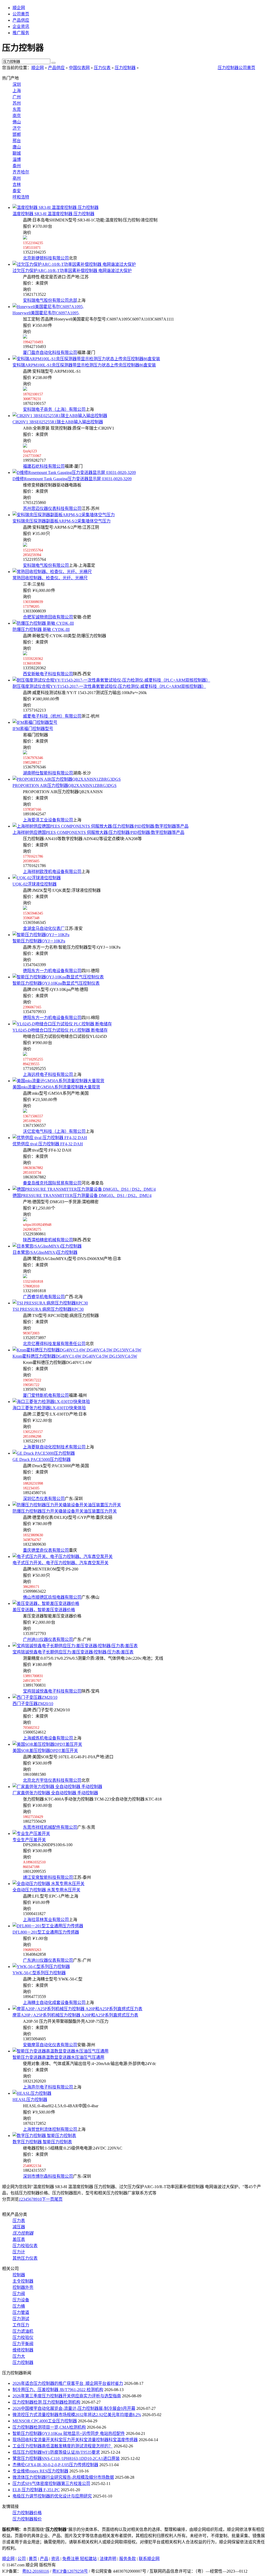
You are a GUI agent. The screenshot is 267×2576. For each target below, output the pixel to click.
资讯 (55, 2559)
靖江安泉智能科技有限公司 (48, 1877)
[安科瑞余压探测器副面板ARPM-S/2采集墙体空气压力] (64, 515)
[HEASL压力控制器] (32, 2093)
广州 (17, 97)
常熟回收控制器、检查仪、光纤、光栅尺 (50, 578)
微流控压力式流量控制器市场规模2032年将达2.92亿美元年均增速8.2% (77, 2415)
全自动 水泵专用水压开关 (46, 1890)
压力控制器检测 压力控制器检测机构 (46, 2402)
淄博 (17, 160)
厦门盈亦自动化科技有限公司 (50, 353)
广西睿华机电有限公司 (44, 1297)
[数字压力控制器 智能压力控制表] (44, 2136)
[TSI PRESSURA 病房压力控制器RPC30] (50, 1303)
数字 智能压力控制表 (42, 2142)
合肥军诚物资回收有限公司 (48, 617)
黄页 (33, 2559)
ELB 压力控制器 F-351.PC (36, 2490)
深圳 (17, 84)
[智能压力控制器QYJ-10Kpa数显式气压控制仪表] (58, 977)
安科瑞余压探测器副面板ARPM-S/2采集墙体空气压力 (62, 521)
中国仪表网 (79, 68)
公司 (22, 2559)
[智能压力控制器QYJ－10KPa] (41, 935)
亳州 (17, 178)
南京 (17, 116)
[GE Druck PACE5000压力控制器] (44, 1453)
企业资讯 (21, 26)
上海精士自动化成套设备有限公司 (54, 2003)
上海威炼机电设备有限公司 (48, 1738)
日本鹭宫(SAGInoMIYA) (45, 1252)
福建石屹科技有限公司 (44, 466)
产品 (44, 2559)
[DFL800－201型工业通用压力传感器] (48, 1926)
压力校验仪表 (25, 2246)
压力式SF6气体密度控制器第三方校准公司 (51, 2484)
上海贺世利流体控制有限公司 (50, 2129)
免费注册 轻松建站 (80, 2559)
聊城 (17, 153)
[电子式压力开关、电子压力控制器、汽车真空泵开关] (63, 1557)
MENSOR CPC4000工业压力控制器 (45, 2421)
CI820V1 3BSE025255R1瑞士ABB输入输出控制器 (58, 422)
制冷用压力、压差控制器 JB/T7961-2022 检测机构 (58, 2390)
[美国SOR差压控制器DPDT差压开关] (47, 1744)
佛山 (17, 122)
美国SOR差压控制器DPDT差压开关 (45, 1751)
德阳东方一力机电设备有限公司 (52, 971)
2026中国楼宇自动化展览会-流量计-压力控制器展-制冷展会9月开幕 (74, 2408)
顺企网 (19, 8)
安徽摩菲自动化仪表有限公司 (50, 2045)
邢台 (17, 141)
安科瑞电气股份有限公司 (46, 565)
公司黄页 (21, 14)
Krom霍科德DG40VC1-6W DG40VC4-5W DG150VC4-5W (75, 1356)
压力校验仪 (23, 2337)
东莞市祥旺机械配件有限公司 (50, 1827)
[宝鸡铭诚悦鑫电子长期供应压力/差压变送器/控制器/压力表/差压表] (75, 1646)
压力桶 (19, 2306)
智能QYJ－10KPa (39, 941)
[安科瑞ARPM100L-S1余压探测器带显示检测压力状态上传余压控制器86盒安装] (86, 359)
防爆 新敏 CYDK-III (41, 630)
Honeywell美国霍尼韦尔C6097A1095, (46, 313)
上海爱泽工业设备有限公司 (48, 820)
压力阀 (19, 2294)
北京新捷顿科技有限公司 (46, 258)
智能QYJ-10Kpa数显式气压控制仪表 (56, 983)
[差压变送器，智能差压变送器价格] (46, 1603)
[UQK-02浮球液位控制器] (37, 878)
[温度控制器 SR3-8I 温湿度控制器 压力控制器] (56, 207)
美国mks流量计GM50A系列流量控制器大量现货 (56, 1087)
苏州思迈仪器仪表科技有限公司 (52, 508)
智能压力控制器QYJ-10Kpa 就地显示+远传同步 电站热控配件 (69, 2433)
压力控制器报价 (27, 2519)
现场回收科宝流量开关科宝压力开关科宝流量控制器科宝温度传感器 (75, 2440)
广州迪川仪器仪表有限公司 (48, 1639)
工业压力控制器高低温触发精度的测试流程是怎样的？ (63, 2446)
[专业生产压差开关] (31, 1834)
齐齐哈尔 (21, 172)
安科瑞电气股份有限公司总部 (50, 300)
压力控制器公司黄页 (236, 68)
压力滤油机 (23, 2331)
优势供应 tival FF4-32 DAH (48, 1144)
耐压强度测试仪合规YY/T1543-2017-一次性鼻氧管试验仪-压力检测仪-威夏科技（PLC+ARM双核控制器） (109, 686)
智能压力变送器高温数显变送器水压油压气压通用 (58, 2057)
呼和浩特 (21, 197)
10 (40, 2199)
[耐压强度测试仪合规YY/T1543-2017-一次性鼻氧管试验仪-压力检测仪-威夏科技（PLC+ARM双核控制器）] (111, 680)
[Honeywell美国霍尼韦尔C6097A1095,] (48, 307)
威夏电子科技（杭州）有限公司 (52, 716)
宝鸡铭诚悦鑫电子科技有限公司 (52, 1691)
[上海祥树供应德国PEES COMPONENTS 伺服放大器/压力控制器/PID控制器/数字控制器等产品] (101, 826)
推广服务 (21, 33)
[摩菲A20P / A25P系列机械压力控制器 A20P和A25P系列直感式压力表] (77, 2009)
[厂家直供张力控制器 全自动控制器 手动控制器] (57, 1787)
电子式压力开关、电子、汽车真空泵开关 (60, 1563)
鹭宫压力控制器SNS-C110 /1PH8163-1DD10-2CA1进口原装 (66, 2458)
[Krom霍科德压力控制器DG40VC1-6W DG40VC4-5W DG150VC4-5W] (77, 1350)
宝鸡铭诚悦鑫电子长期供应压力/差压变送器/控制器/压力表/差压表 (73, 1652)
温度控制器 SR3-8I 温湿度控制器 (53, 214)
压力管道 (21, 2312)
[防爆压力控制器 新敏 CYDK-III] (43, 623)
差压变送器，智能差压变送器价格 (44, 1610)
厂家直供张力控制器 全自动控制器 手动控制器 (55, 1793)
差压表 (19, 2239)
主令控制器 (23, 2281)
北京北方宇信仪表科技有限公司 (52, 1780)
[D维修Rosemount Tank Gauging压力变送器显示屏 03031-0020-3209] (74, 473)
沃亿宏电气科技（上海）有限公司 (54, 1131)
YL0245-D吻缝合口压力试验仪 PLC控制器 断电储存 (60, 1030)
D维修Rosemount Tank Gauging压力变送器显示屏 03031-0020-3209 (72, 479)
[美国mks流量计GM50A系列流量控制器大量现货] (58, 1081)
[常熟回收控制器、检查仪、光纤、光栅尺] (52, 572)
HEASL (30, 2100)
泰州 (17, 166)
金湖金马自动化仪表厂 (44, 928)
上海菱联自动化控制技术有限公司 (54, 1447)
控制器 (19, 2275)
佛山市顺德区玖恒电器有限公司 (52, 1597)
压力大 (19, 2356)
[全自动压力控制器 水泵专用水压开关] (48, 1884)
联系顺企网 (149, 2559)
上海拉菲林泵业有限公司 (46, 1920)
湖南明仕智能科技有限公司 (48, 773)
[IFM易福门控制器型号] (35, 722)
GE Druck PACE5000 (42, 1459)
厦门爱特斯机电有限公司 (46, 1395)
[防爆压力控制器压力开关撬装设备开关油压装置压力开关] (67, 1505)
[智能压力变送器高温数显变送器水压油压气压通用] (60, 2051)
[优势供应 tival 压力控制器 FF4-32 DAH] (50, 1138)
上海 (17, 91)
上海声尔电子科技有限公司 (48, 2087)
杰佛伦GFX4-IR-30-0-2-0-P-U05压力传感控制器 (55, 2465)
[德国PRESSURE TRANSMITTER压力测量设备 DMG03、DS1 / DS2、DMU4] (84, 1189)
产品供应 (21, 20)
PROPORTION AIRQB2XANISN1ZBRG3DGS (65, 786)
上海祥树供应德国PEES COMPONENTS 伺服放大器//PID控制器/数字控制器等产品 (98, 832)
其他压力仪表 (25, 2258)
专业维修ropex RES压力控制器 (40, 2471)
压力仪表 (102, 68)
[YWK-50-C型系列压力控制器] (41, 1967)
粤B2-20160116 (36, 2571)
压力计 (19, 2252)
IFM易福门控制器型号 (33, 729)
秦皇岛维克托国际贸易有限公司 (52, 1183)
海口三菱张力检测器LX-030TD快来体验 (49, 1408)
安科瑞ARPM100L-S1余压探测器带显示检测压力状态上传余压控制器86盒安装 (84, 365)
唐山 (17, 147)
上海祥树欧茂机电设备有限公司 (52, 872)
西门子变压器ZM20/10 (33, 1704)
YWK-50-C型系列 (39, 1973)
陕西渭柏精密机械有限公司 (48, 1240)
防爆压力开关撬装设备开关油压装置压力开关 (65, 1511)
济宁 (17, 128)
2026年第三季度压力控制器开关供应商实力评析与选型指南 (67, 2396)
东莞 (17, 109)
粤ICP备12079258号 (70, 2571)
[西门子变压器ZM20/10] (35, 1697)
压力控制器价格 (27, 2513)
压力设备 (21, 2300)
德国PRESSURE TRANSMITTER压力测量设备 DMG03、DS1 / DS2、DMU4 (82, 1196)
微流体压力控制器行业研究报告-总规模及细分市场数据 (63, 2477)
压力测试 (21, 2319)
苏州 (17, 103)
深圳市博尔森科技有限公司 (48, 2176)
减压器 (19, 2227)
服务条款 (128, 2559)
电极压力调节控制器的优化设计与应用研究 (52, 2496)
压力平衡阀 (23, 2344)
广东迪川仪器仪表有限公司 (48, 1960)
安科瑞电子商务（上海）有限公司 (54, 409)
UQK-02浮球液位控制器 (35, 884)
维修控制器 (23, 2350)
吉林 (17, 185)
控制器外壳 (23, 2287)
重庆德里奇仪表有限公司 (46, 1550)
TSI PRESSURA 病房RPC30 (48, 1309)
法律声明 (108, 2559)
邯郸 (17, 134)
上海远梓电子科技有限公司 (48, 1075)
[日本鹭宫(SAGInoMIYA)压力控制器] (47, 1246)
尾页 (58, 2199)
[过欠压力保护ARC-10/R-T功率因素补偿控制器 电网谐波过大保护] (74, 264)
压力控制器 (125, 68)
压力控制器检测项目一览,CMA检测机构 (49, 2427)
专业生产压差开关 (29, 1840)
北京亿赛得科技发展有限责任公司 (54, 1344)
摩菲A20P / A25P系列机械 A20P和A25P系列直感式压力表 (75, 2015)
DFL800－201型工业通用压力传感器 (46, 1932)
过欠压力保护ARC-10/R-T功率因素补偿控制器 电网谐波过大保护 (72, 271)
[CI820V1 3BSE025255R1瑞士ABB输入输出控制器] (60, 416)
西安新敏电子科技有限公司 (48, 674)
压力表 (19, 2221)
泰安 (17, 191)
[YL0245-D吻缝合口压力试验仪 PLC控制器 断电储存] (62, 1024)
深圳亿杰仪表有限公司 (44, 1499)
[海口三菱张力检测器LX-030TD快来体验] (51, 1402)
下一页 (48, 2199)
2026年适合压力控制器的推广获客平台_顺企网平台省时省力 (68, 2383)
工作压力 (21, 2325)
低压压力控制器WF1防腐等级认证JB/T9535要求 (56, 2452)
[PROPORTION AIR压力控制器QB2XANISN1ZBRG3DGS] (67, 779)
